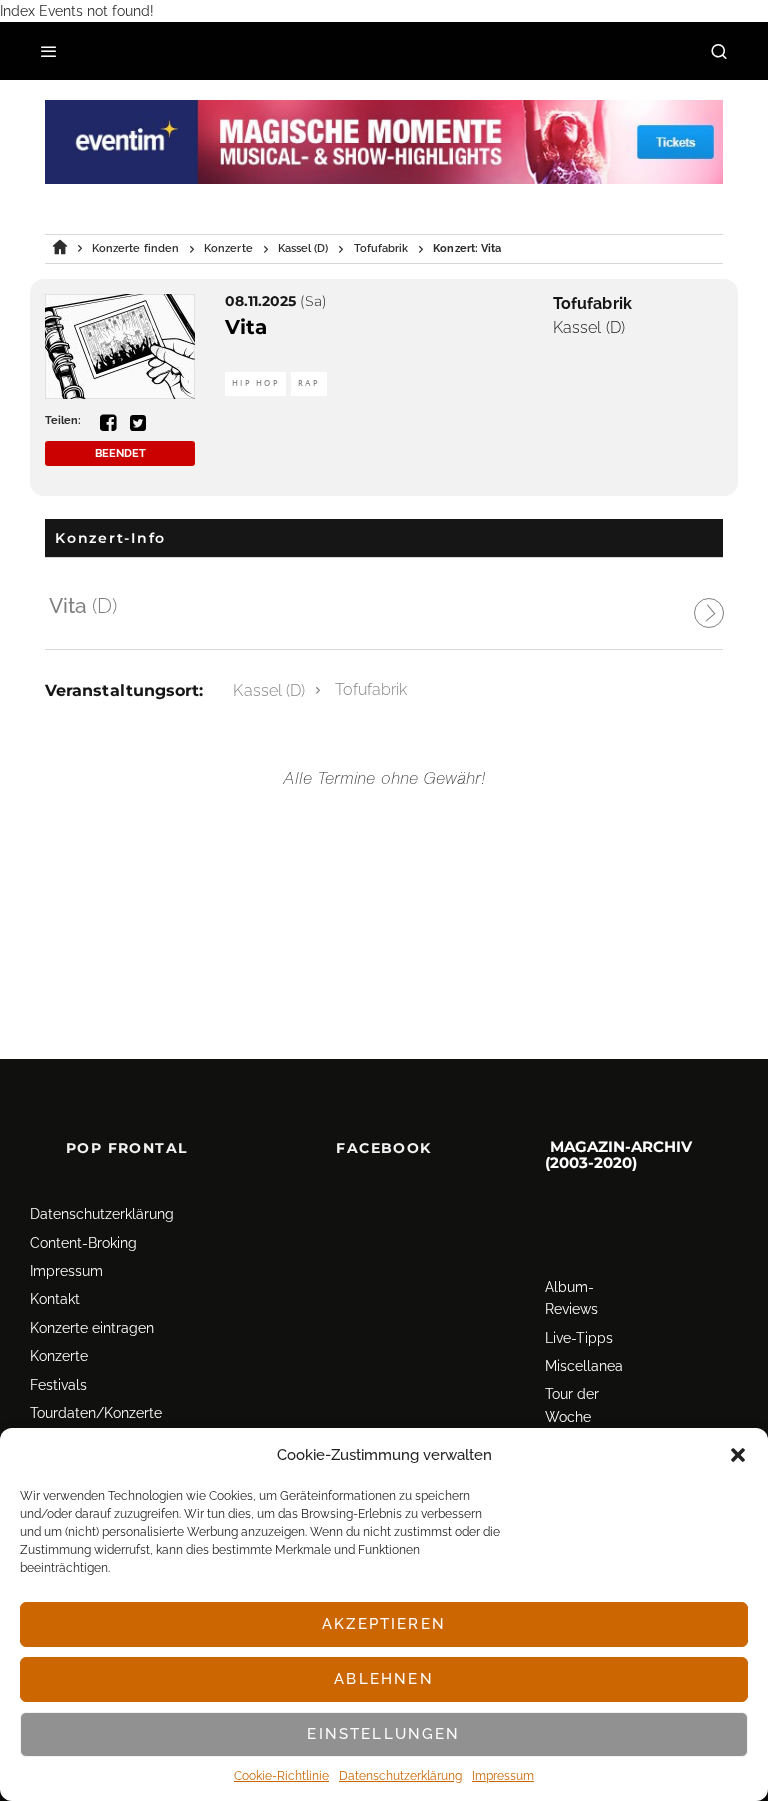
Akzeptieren (384, 1624)
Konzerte (59, 1356)
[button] (738, 1455)
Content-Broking (83, 1243)
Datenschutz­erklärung (400, 1776)
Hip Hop (255, 383)
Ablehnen (383, 1679)
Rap (309, 383)
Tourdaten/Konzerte (96, 1413)
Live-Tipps (579, 1338)
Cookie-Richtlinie (281, 1776)
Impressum (503, 1776)
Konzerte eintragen (92, 1328)
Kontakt (55, 1300)
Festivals (58, 1385)
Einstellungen (383, 1734)
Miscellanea (584, 1366)
